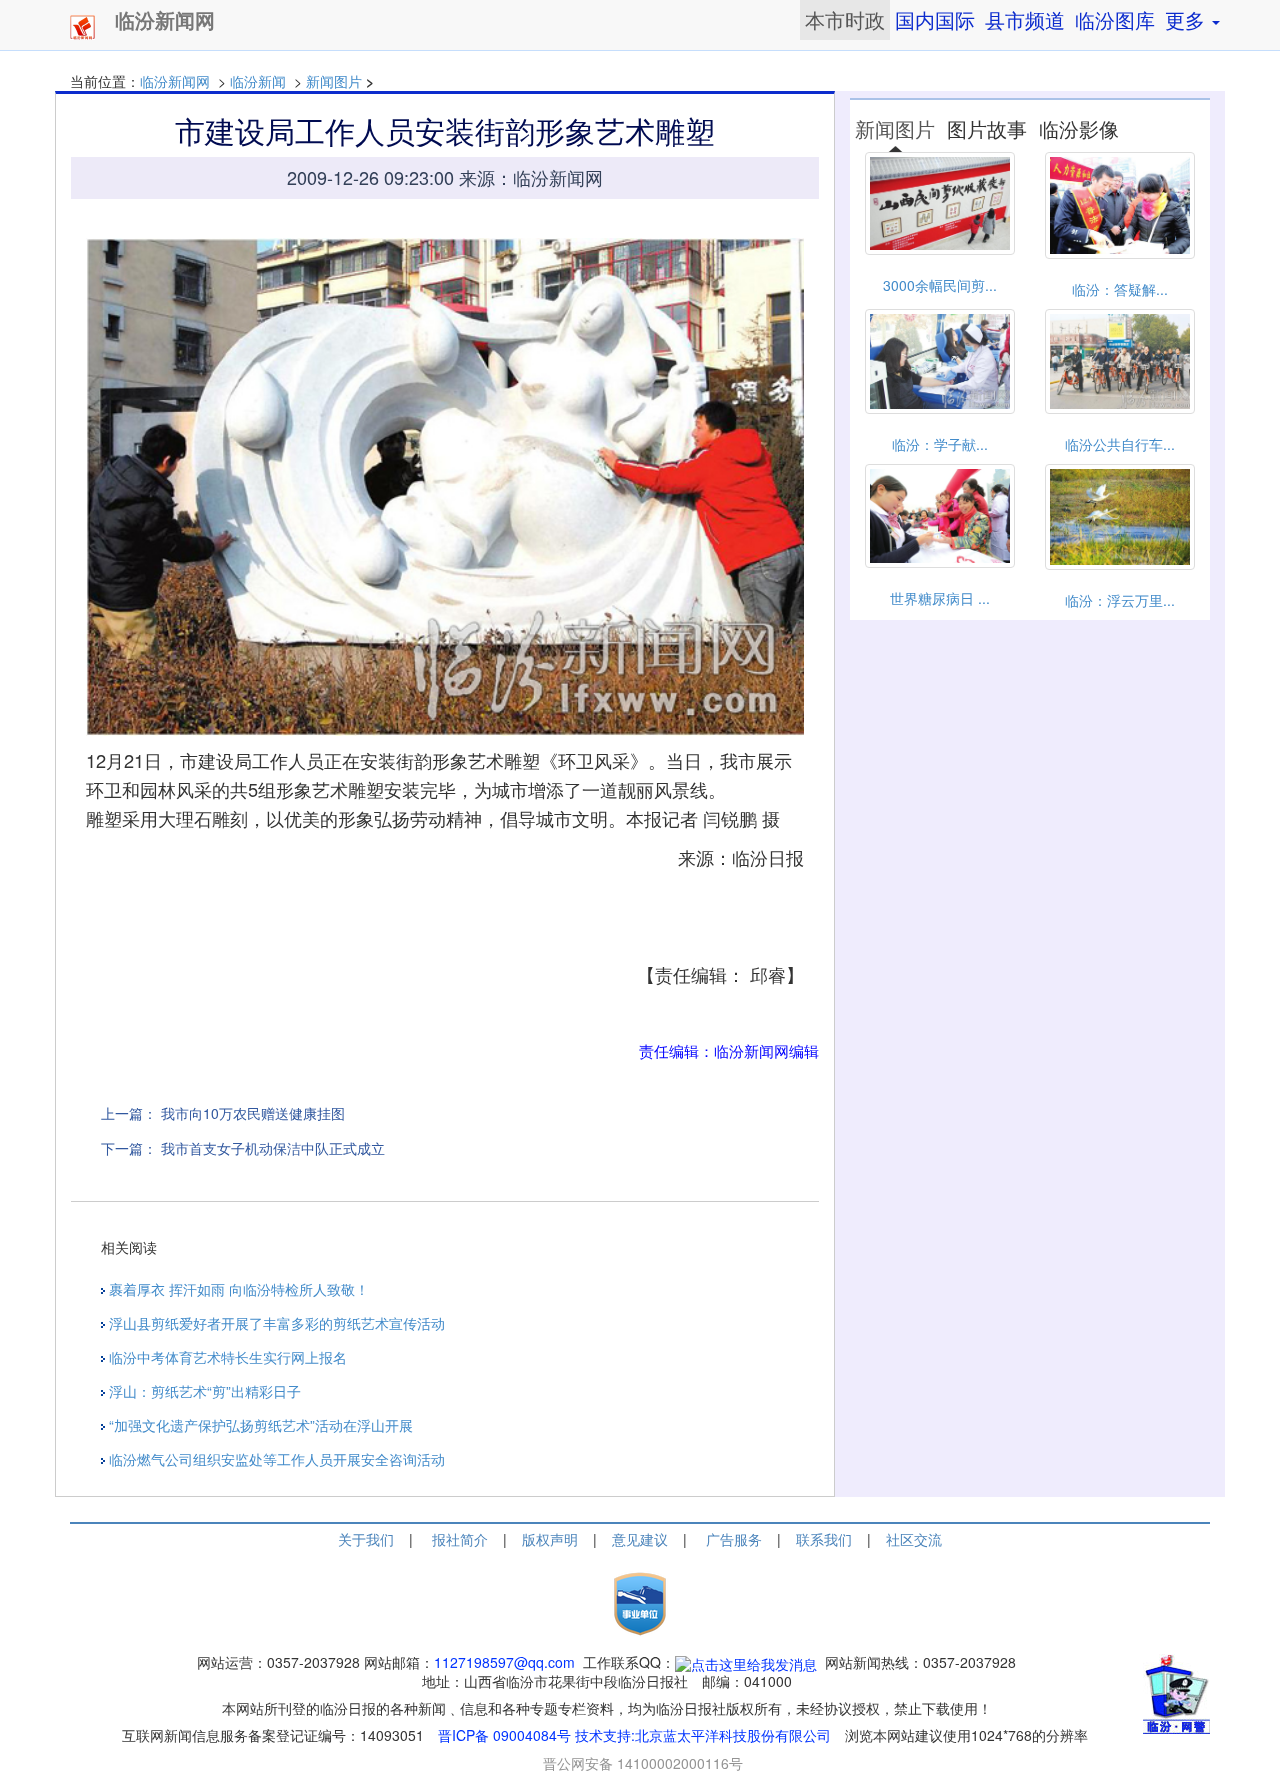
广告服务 (734, 1539)
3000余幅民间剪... (940, 285)
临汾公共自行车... (1120, 444)
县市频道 (1025, 19)
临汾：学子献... (940, 444)
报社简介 (460, 1539)
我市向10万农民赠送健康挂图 (253, 1113)
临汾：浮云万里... (1120, 600)
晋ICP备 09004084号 (504, 1735)
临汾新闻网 (175, 81)
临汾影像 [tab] (1079, 128)
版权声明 (550, 1539)
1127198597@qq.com (504, 1662)
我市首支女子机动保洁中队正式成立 (273, 1148)
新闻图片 (334, 81)
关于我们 (366, 1539)
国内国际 (935, 19)
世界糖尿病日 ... (940, 598)
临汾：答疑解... (1120, 289)
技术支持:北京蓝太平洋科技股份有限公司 (703, 1735)
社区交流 (914, 1539)
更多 (1187, 19)
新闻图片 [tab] (895, 128)
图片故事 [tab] (987, 128)
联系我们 (824, 1539)
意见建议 (640, 1539)
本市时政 (845, 19)
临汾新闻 (258, 81)
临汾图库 (1115, 19)
